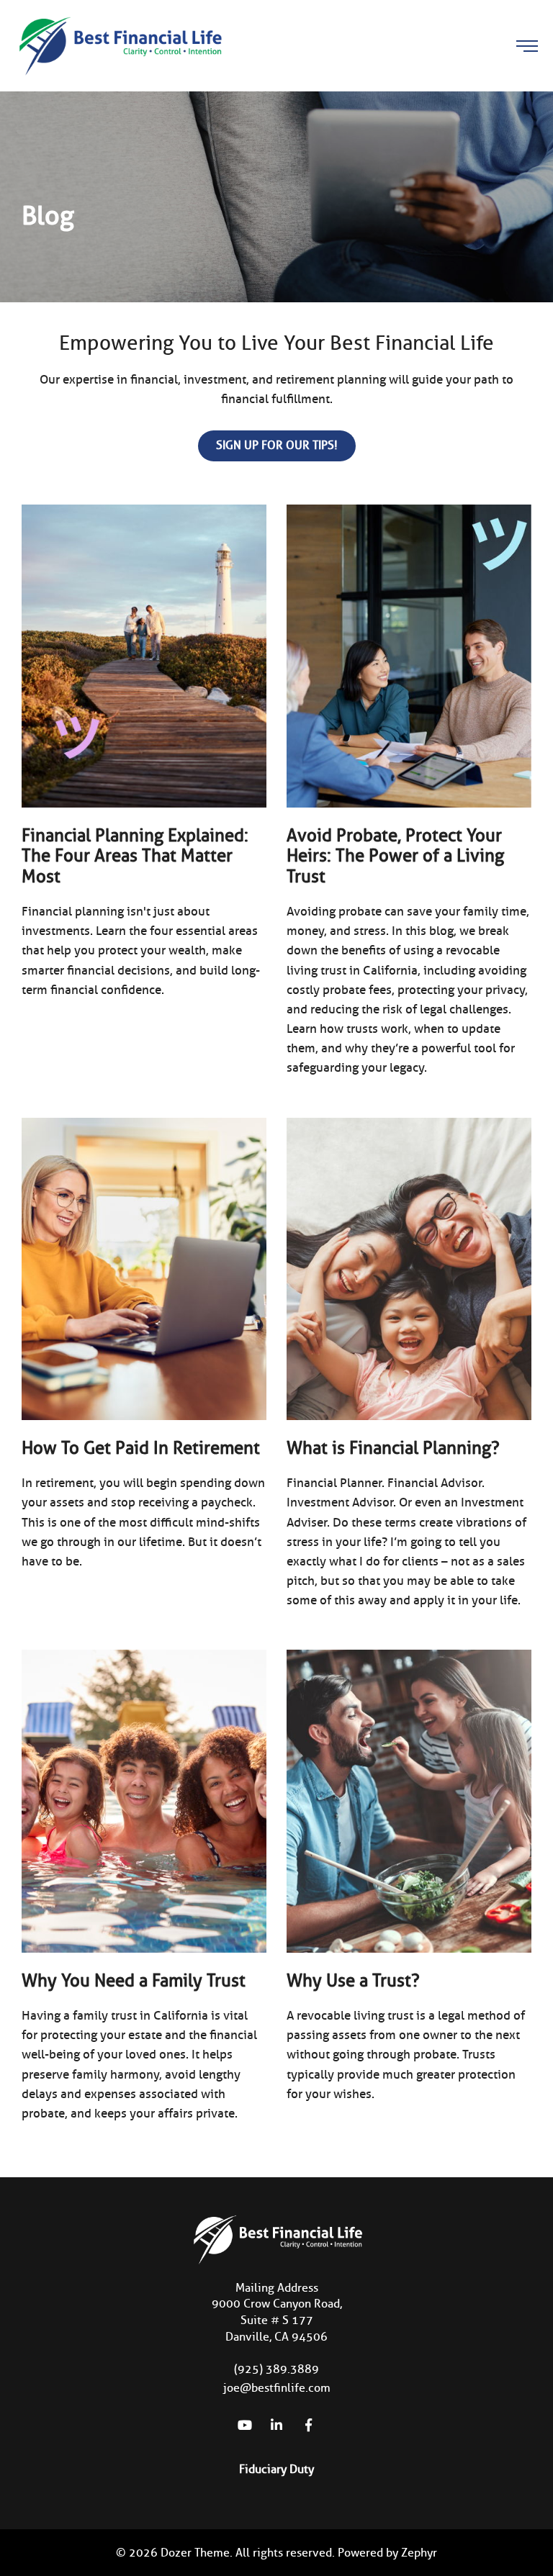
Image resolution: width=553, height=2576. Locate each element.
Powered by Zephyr (387, 2553)
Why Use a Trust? (353, 1980)
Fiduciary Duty (276, 2469)
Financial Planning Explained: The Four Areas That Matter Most (135, 856)
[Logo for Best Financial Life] (119, 45)
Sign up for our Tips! (277, 445)
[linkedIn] (276, 2425)
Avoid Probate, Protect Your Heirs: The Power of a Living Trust (395, 856)
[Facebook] (308, 2425)
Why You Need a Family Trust (134, 1980)
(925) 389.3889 (276, 2369)
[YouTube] (245, 2425)
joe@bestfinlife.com (277, 2388)
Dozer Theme (195, 2553)
